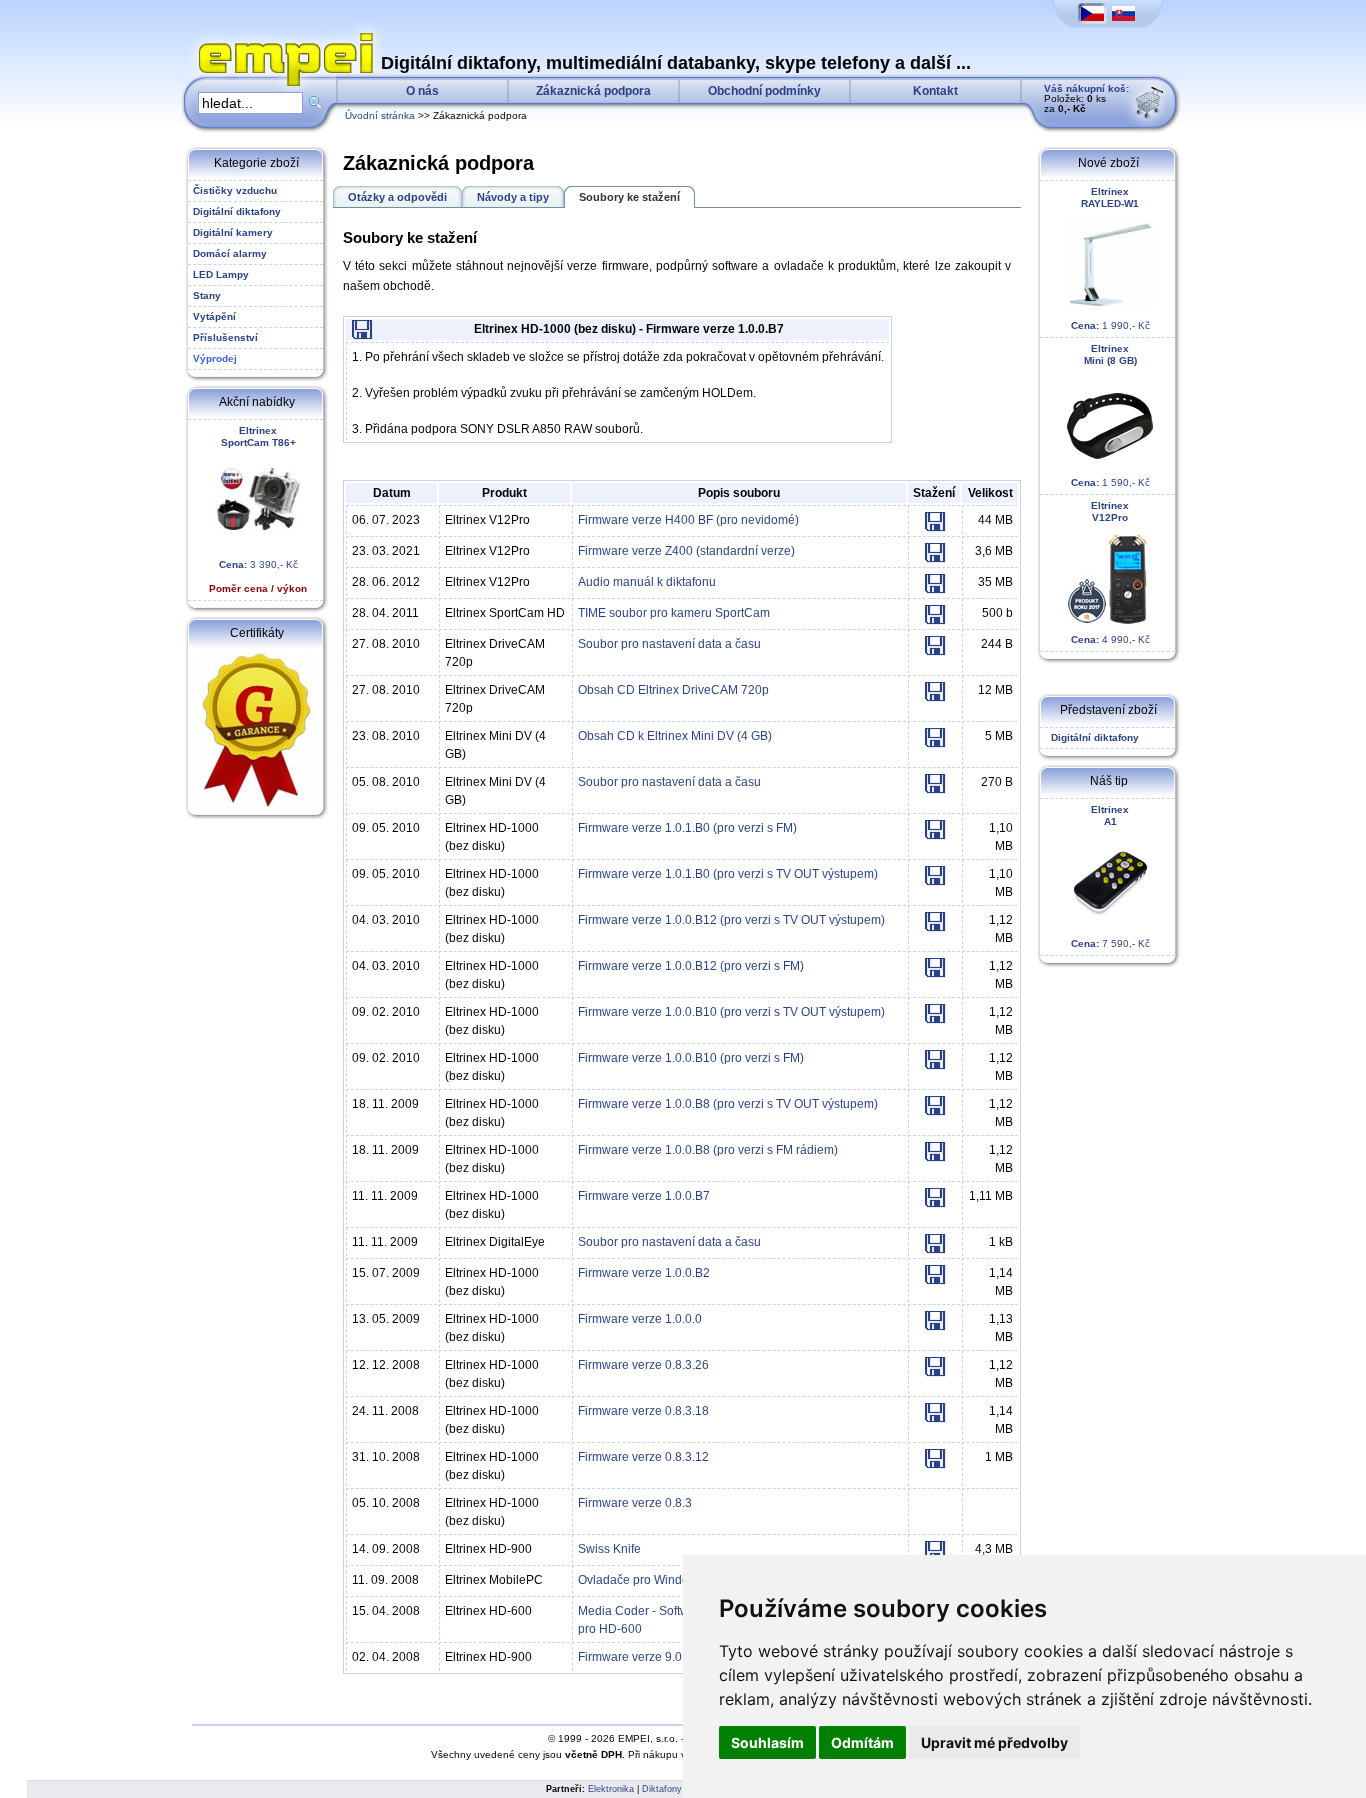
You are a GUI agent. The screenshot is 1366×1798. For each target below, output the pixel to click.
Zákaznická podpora (593, 91)
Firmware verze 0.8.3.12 (643, 1457)
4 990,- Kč (1110, 572)
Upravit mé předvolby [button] (994, 1742)
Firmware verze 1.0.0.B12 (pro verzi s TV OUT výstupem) (731, 920)
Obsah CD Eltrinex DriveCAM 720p (673, 690)
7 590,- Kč (1110, 876)
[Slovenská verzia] (1123, 14)
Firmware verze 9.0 (630, 1657)
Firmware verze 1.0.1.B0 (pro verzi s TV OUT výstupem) (728, 874)
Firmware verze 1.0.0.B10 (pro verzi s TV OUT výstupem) (731, 1012)
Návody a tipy (513, 197)
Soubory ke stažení (629, 197)
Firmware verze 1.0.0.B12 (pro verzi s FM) (691, 966)
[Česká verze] (1092, 14)
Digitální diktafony (1092, 737)
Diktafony (662, 1789)
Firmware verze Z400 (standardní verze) (686, 551)
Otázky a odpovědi (397, 197)
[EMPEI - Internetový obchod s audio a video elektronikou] (281, 36)
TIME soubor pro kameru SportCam (674, 613)
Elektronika (611, 1789)
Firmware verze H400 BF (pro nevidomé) (688, 520)
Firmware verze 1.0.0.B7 (644, 1196)
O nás (422, 91)
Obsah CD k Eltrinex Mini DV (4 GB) (675, 736)
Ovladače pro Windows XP (650, 1580)
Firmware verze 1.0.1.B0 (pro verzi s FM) (687, 828)
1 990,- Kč (1110, 258)
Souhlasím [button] (767, 1742)
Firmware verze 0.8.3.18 (643, 1411)
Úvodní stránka (380, 115)
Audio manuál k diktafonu (647, 582)
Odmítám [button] (862, 1742)
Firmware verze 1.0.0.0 (640, 1319)
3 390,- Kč (258, 509)
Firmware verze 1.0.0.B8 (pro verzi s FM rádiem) (708, 1150)
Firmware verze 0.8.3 (635, 1503)
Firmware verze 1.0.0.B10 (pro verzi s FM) (691, 1058)
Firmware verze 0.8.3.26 (643, 1365)
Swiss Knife (609, 1549)
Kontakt (935, 91)
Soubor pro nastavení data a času (669, 644)
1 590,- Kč (1110, 415)
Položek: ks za (1086, 98)
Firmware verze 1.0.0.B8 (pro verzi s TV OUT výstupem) (728, 1104)
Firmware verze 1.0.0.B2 (644, 1273)
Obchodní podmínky (764, 91)
